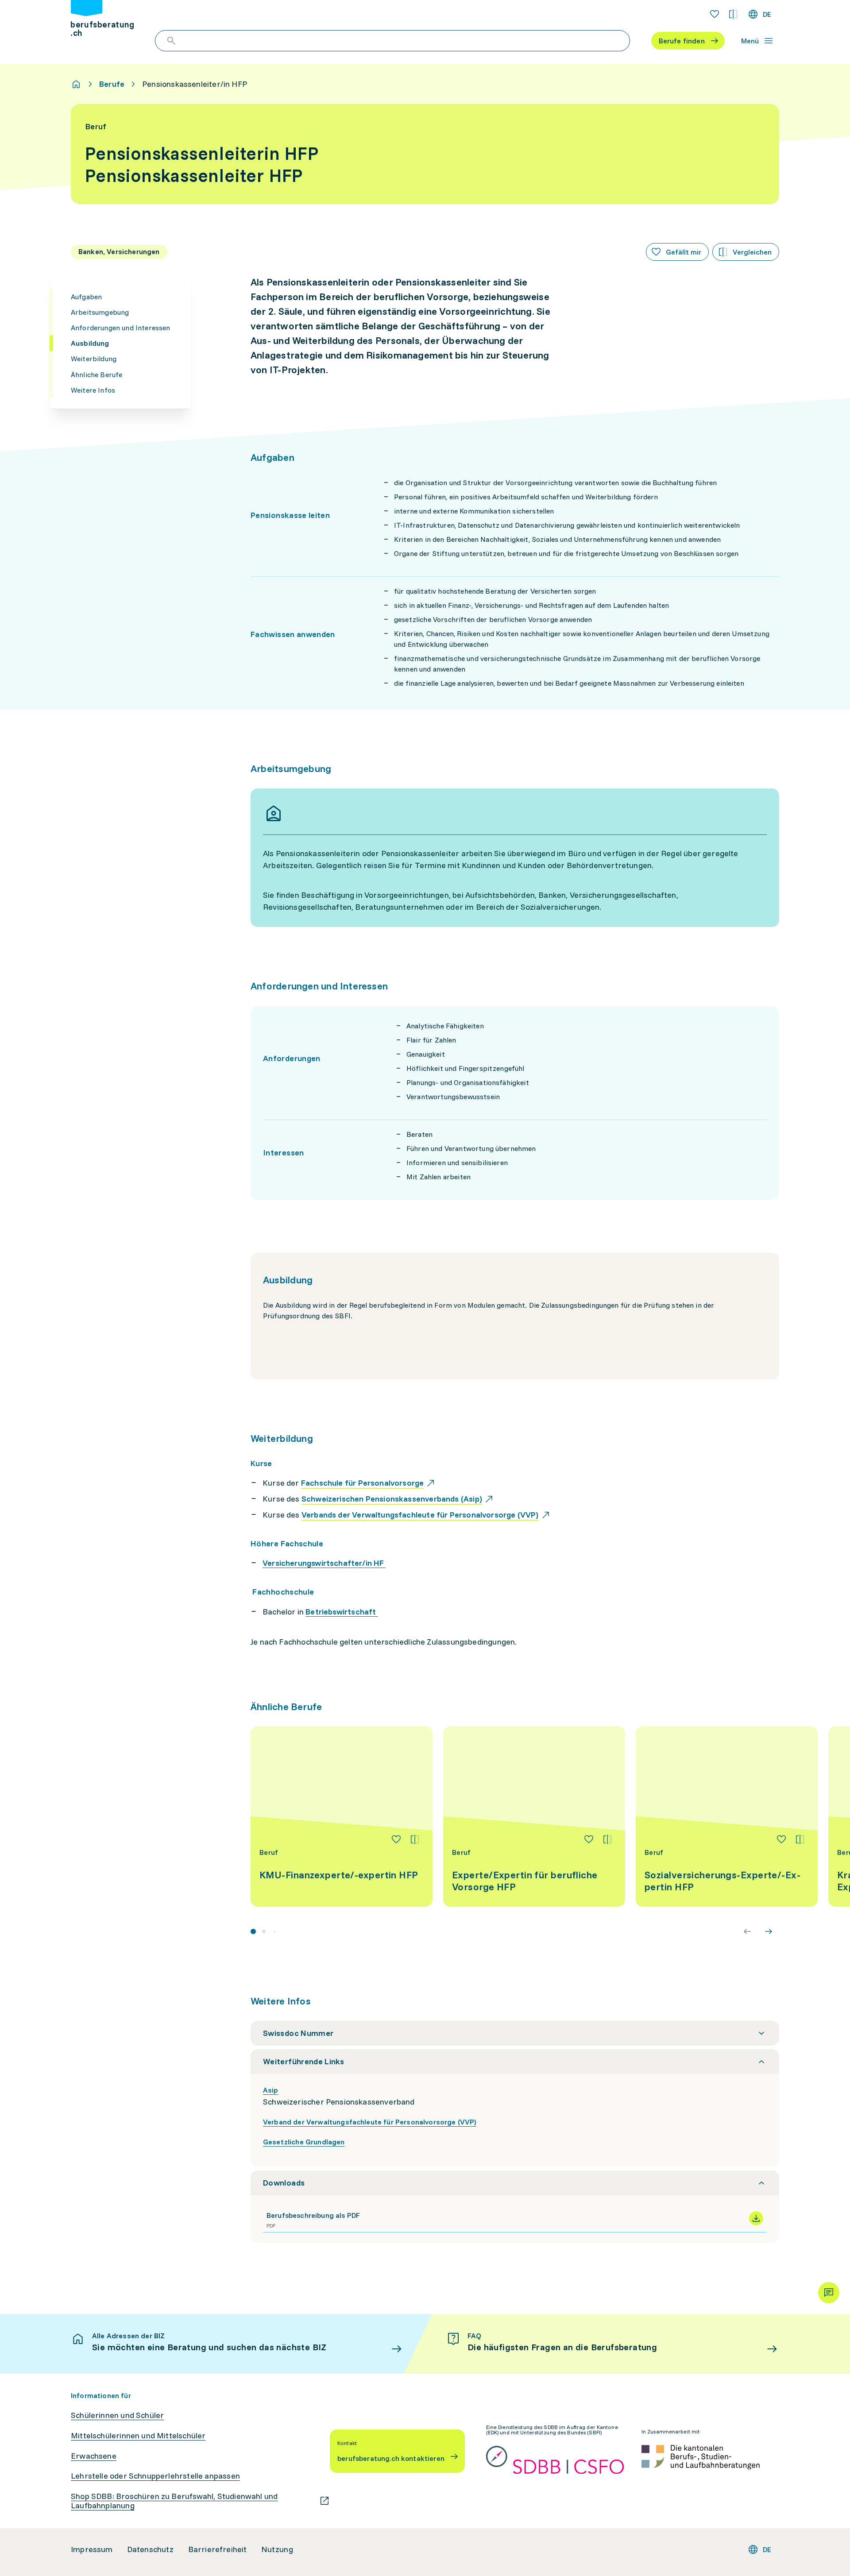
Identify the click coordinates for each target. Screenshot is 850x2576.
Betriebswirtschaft (342, 1612)
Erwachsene (94, 2456)
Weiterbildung (94, 359)
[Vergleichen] (415, 1839)
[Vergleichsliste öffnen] (733, 14)
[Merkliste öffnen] (715, 14)
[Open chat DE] (829, 2293)
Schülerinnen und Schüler (117, 2415)
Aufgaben (86, 297)
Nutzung (277, 2549)
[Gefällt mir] (396, 1839)
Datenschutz (151, 2549)
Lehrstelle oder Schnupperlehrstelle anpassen (155, 2476)
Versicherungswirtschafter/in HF (324, 1563)
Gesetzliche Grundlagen (304, 2142)
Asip (271, 2090)
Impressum (92, 2549)
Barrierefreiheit (218, 2549)
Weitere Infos (93, 390)
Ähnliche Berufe (97, 375)
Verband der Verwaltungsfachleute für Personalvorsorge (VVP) (369, 2122)
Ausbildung (90, 343)
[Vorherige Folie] (747, 1931)
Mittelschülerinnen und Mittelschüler (138, 2436)
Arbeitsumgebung (100, 312)
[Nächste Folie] (769, 1931)
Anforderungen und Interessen (120, 328)
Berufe (112, 84)
